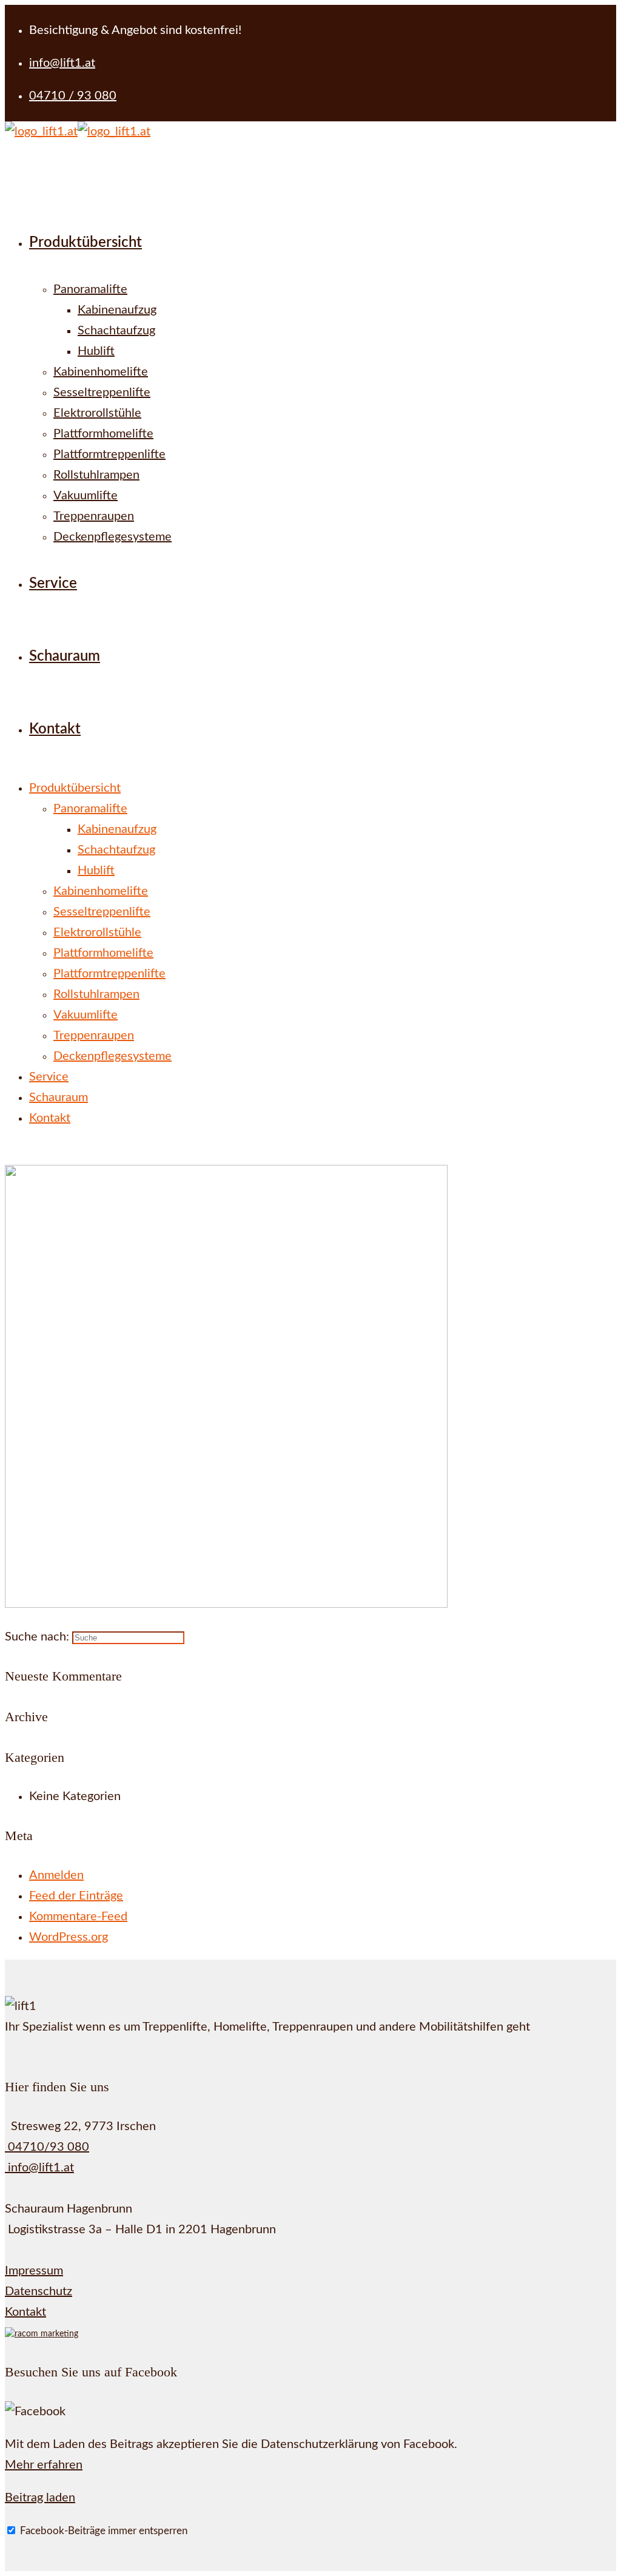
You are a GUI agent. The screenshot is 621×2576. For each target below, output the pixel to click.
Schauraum (59, 1097)
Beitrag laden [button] (40, 2498)
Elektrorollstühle (97, 932)
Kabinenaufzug (117, 829)
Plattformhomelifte (103, 953)
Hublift (96, 871)
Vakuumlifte (86, 1015)
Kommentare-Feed (78, 1917)
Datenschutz (39, 2291)
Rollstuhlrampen (96, 994)
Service (49, 1077)
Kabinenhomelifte (101, 891)
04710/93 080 (47, 2147)
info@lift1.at (39, 2168)
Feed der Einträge (76, 1896)
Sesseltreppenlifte (102, 912)
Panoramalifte (90, 809)
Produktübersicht (75, 788)
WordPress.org (69, 1937)
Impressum (34, 2271)
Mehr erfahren (44, 2465)
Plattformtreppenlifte (109, 974)
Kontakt (50, 1118)
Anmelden (56, 1875)
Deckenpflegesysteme (112, 1056)
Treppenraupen (94, 1036)
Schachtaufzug (116, 850)
